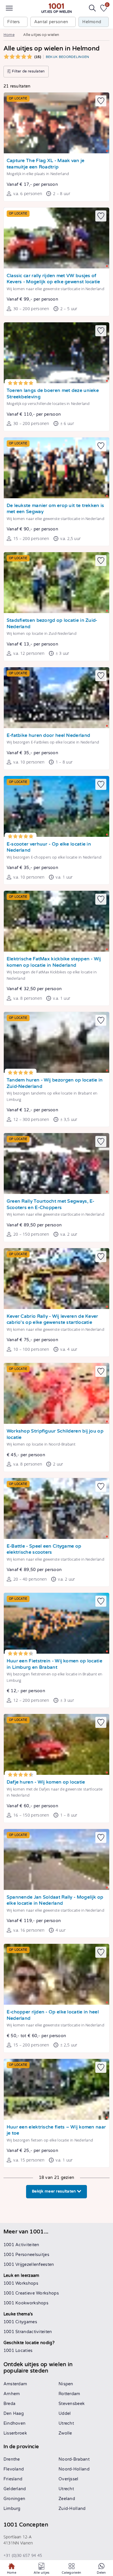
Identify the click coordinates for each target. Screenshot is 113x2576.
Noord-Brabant (74, 2459)
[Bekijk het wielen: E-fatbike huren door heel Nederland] (57, 698)
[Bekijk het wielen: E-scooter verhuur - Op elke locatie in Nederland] (57, 806)
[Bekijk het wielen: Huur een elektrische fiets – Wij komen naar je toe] (57, 2089)
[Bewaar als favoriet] (101, 101)
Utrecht (66, 2423)
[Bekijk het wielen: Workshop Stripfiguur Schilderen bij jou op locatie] (57, 1393)
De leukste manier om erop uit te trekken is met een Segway (55, 509)
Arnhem (12, 2394)
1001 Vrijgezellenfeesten (29, 2265)
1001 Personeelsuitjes (26, 2255)
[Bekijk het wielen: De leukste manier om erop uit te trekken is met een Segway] (57, 468)
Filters (14, 22)
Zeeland (67, 2499)
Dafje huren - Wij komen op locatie (46, 1782)
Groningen (14, 2499)
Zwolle (65, 2433)
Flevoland (14, 2469)
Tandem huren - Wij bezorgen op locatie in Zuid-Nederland (55, 1083)
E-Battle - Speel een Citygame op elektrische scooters (44, 1549)
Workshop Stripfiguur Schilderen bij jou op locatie (55, 1434)
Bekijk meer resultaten (54, 2191)
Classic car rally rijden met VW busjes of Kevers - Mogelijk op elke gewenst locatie (53, 279)
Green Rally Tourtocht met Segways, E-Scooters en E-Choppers (51, 1205)
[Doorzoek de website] (92, 8)
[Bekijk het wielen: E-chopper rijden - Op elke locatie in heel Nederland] (57, 1974)
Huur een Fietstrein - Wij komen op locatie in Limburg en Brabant (54, 1664)
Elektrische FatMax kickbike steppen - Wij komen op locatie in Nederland (54, 962)
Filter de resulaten (28, 71)
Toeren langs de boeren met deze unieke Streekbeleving (53, 394)
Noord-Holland (74, 2469)
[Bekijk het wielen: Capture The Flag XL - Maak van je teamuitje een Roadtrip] (57, 123)
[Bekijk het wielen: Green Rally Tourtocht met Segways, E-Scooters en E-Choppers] (57, 1164)
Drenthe (12, 2459)
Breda (10, 2404)
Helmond (92, 22)
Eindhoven (15, 2423)
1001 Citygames (20, 2322)
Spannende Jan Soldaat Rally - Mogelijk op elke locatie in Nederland (55, 1900)
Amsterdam (15, 2384)
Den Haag (14, 2414)
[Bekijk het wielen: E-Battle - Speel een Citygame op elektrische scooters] (57, 1508)
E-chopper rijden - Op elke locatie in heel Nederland (53, 2015)
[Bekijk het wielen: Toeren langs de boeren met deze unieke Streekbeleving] (57, 353)
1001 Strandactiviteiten (28, 2332)
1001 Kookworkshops (26, 2303)
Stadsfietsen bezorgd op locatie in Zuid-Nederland (52, 624)
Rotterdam (69, 2394)
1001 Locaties (18, 2351)
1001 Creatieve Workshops (31, 2293)
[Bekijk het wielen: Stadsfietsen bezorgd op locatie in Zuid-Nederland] (57, 583)
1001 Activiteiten (21, 2245)
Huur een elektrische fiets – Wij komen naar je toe (56, 2130)
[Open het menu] (9, 8)
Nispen (66, 2384)
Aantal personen (51, 22)
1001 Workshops (21, 2283)
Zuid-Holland (72, 2509)
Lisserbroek (15, 2433)
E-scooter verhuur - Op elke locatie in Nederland (49, 847)
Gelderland (15, 2489)
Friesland (13, 2479)
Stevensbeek (72, 2404)
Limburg (12, 2509)
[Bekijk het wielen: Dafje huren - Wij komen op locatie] (57, 1744)
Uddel (65, 2414)
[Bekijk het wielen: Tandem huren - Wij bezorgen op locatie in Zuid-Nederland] (57, 1042)
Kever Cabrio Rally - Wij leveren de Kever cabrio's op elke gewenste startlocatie (52, 1320)
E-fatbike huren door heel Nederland (49, 736)
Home (9, 35)
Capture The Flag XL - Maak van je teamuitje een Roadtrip (46, 164)
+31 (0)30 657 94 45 (23, 2555)
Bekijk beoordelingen (68, 57)
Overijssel (69, 2479)
